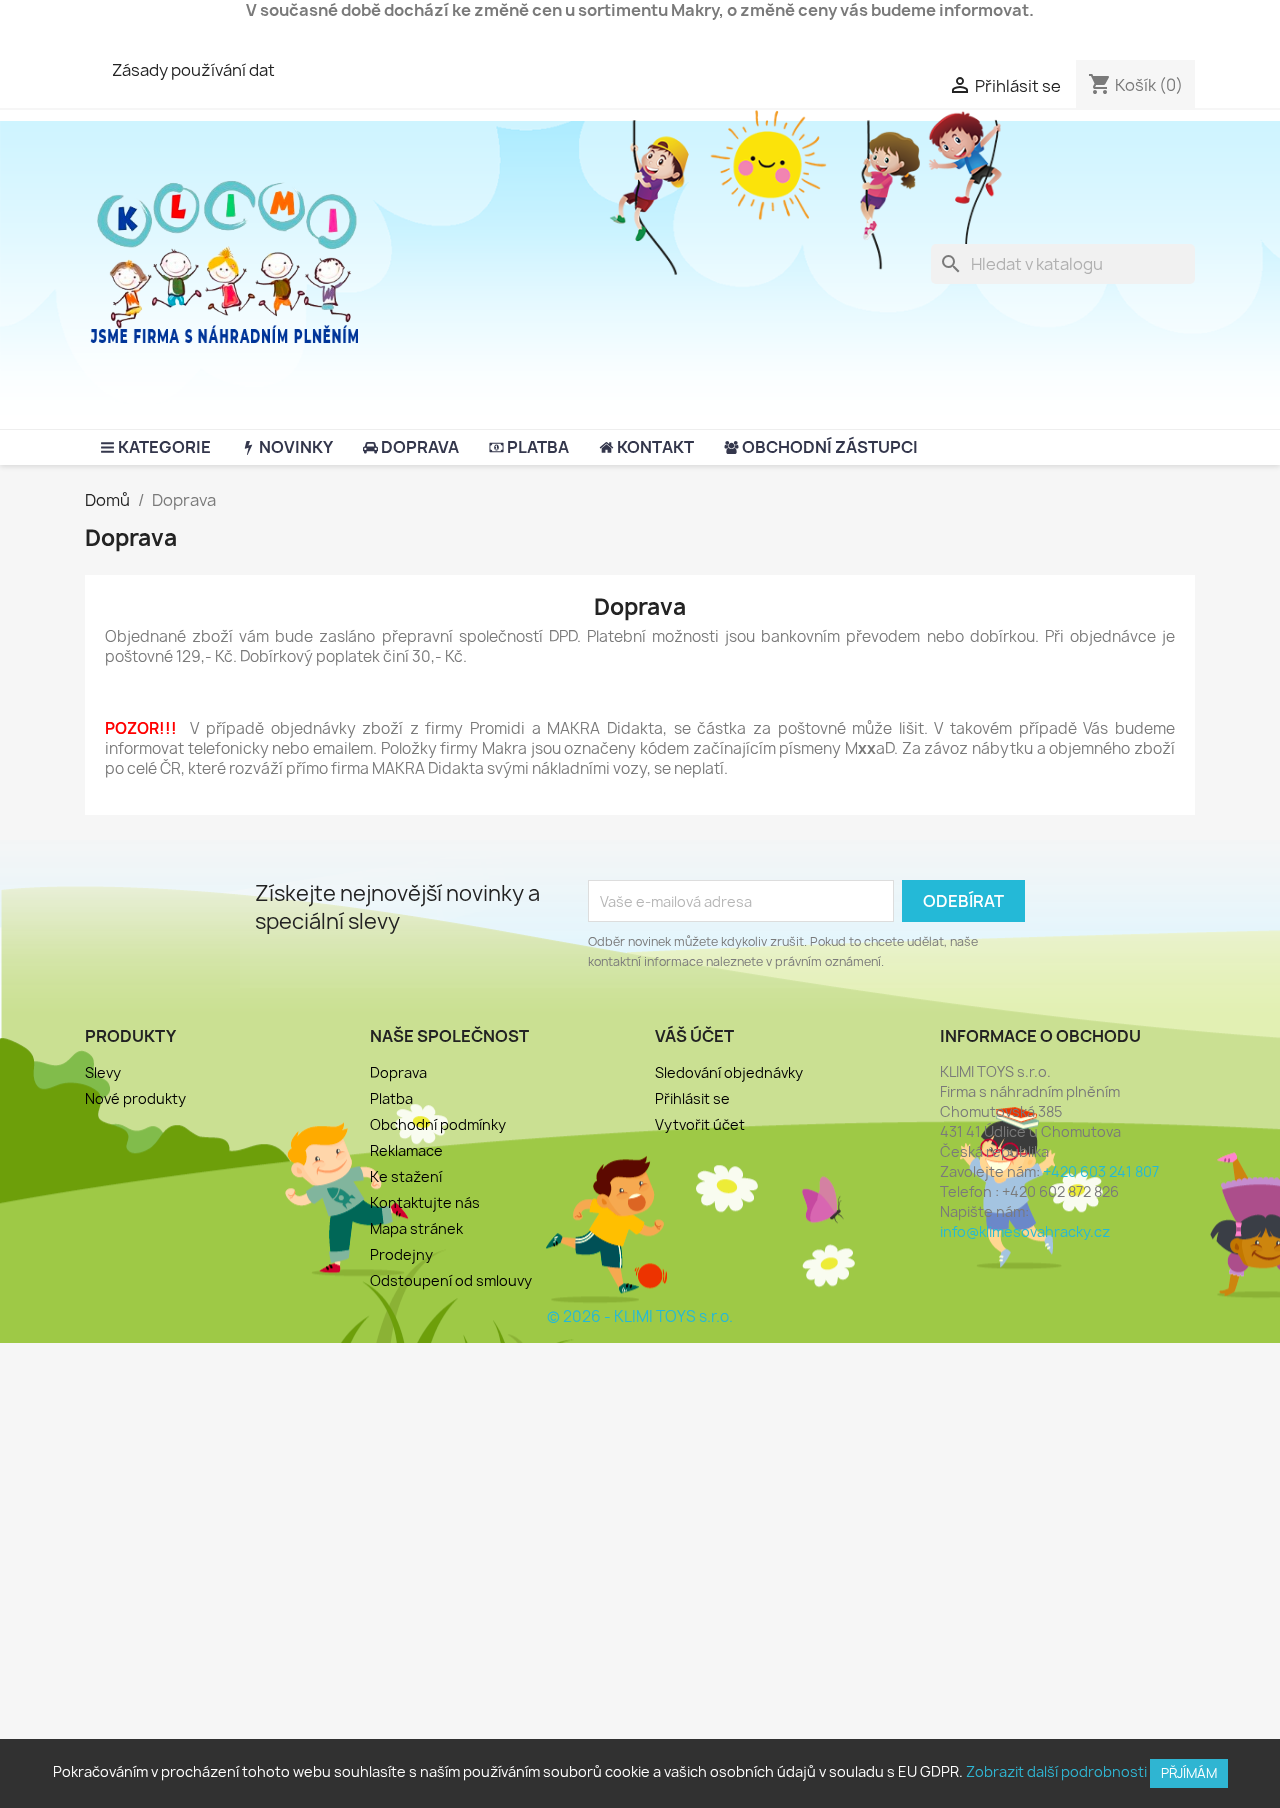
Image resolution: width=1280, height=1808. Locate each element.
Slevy (103, 1072)
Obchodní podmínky (438, 1124)
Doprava (398, 1072)
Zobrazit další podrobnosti (1056, 1771)
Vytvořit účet (700, 1124)
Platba (391, 1098)
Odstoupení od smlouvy (451, 1280)
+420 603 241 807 (1101, 1171)
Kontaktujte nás (425, 1202)
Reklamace (406, 1150)
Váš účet (694, 1036)
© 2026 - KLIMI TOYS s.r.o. (640, 1316)
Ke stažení (406, 1176)
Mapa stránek (416, 1228)
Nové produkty (135, 1098)
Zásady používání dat (193, 70)
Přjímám (1189, 1773)
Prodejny (401, 1254)
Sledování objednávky (729, 1072)
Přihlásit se (692, 1098)
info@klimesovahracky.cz (1025, 1231)
